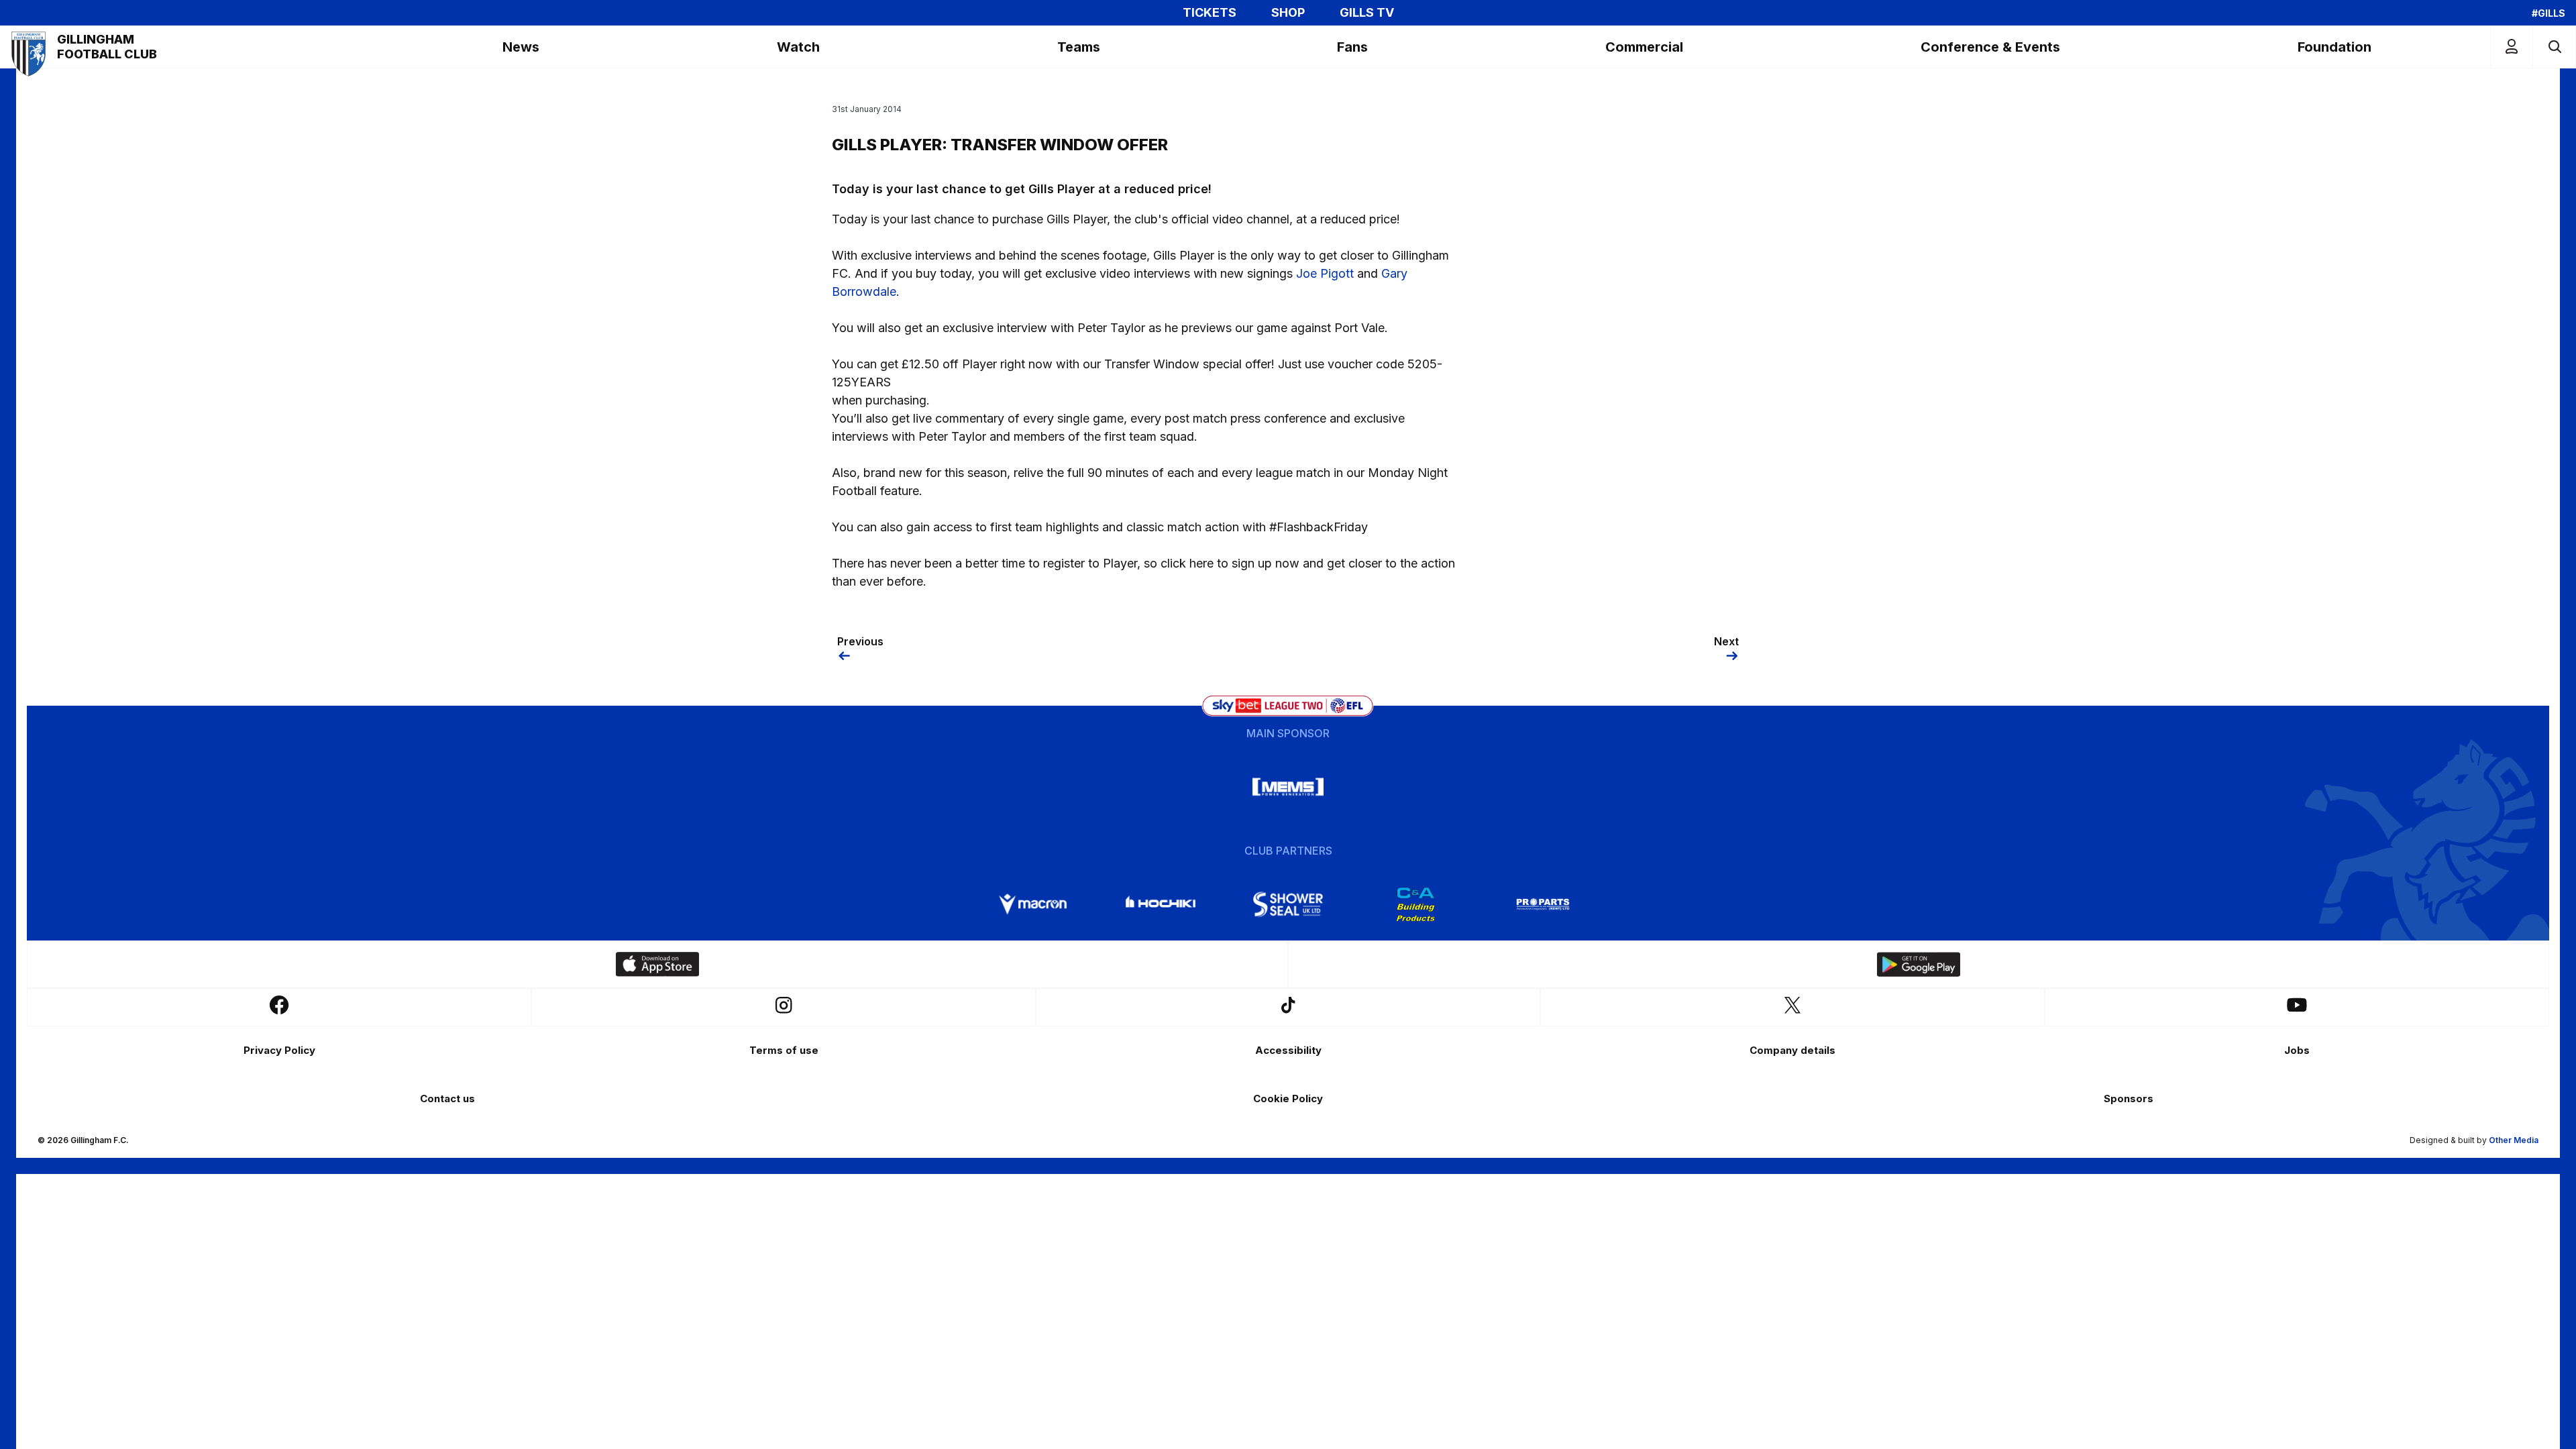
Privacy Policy (279, 1050)
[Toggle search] (2554, 47)
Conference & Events (1990, 47)
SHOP (1288, 13)
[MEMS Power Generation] (1288, 787)
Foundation (2334, 47)
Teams (1079, 47)
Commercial (1644, 47)
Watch (798, 47)
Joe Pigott (1325, 273)
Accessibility (1288, 1050)
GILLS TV (1367, 13)
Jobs (2297, 1050)
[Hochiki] (1161, 904)
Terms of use (784, 1050)
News (521, 47)
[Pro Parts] (1543, 904)
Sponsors (2129, 1098)
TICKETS (1210, 13)
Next (1726, 641)
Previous (860, 641)
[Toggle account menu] (2512, 47)
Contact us (447, 1098)
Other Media (2514, 1140)
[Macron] (1033, 904)
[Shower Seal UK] (1288, 904)
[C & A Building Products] (1415, 904)
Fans (1352, 47)
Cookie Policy (1288, 1098)
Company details (1792, 1050)
